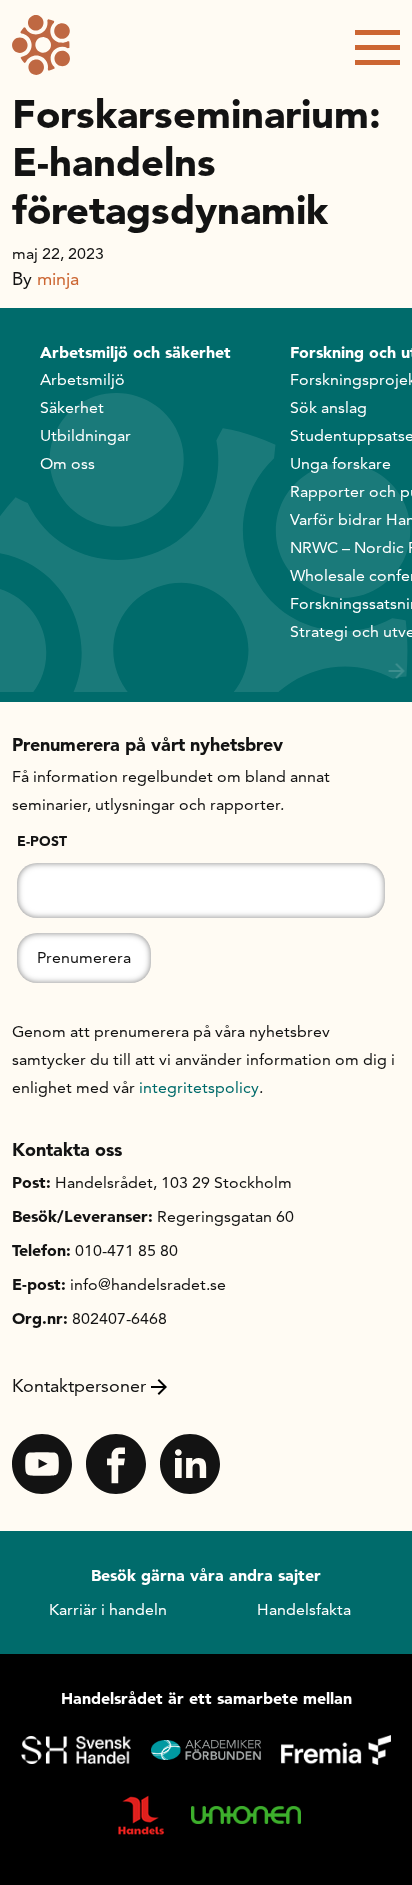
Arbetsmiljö (82, 379)
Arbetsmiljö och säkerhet (135, 352)
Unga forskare (340, 463)
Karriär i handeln (108, 1609)
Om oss (67, 463)
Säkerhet (72, 407)
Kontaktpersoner (79, 1385)
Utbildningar (85, 435)
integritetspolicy (199, 1087)
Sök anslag (328, 407)
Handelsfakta (304, 1609)
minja (58, 278)
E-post (42, 841)
